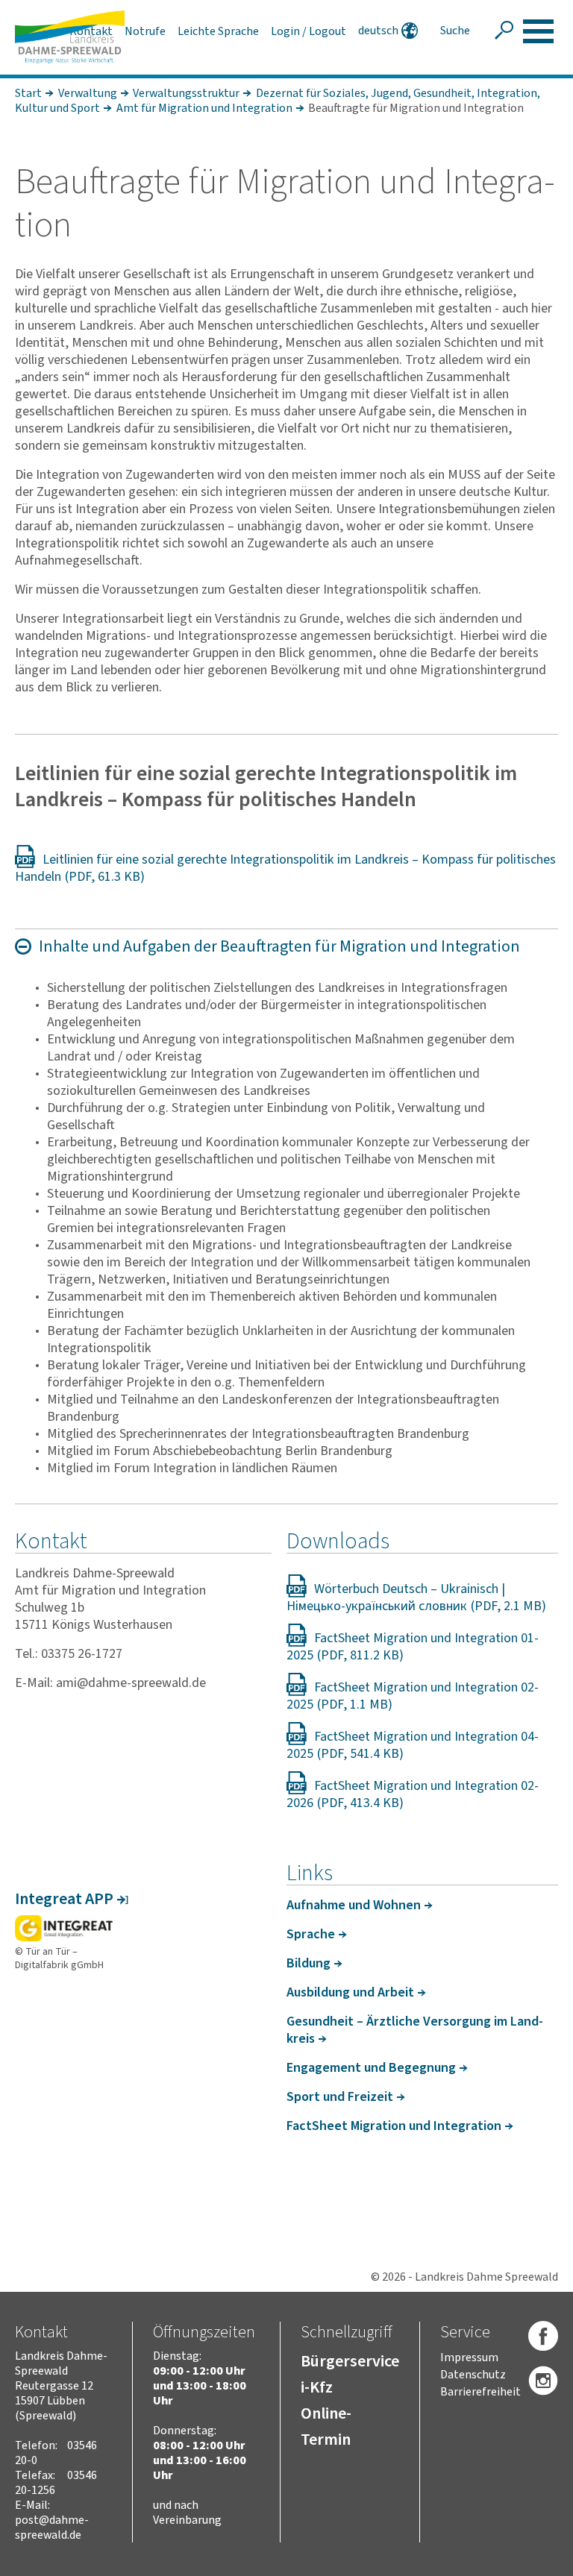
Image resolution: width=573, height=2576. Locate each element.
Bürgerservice (350, 2361)
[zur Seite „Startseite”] (70, 37)
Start (28, 93)
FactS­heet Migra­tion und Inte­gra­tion (394, 2126)
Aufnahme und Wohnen (354, 1905)
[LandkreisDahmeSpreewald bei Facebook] (543, 2337)
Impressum (469, 2357)
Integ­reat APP (64, 1899)
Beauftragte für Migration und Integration (416, 108)
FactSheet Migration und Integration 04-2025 (413, 1745)
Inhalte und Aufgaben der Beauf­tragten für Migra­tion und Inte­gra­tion (279, 946)
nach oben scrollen (539, 2562)
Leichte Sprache (218, 31)
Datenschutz (473, 2375)
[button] (538, 31)
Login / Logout (309, 31)
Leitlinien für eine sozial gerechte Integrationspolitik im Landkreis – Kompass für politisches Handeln (285, 868)
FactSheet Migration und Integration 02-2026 (413, 1794)
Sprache (311, 1934)
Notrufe (145, 31)
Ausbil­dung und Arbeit (350, 1992)
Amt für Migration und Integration (204, 108)
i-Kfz (317, 2387)
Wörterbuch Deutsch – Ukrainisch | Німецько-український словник (396, 1598)
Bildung (309, 1963)
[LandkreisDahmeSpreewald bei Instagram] (543, 2381)
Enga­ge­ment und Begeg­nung (371, 2068)
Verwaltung (88, 93)
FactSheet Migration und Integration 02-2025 (413, 1696)
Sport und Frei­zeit (340, 2097)
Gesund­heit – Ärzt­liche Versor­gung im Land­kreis (415, 2030)
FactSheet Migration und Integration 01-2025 (413, 1647)
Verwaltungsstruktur (186, 93)
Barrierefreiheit (480, 2392)
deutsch (378, 31)
